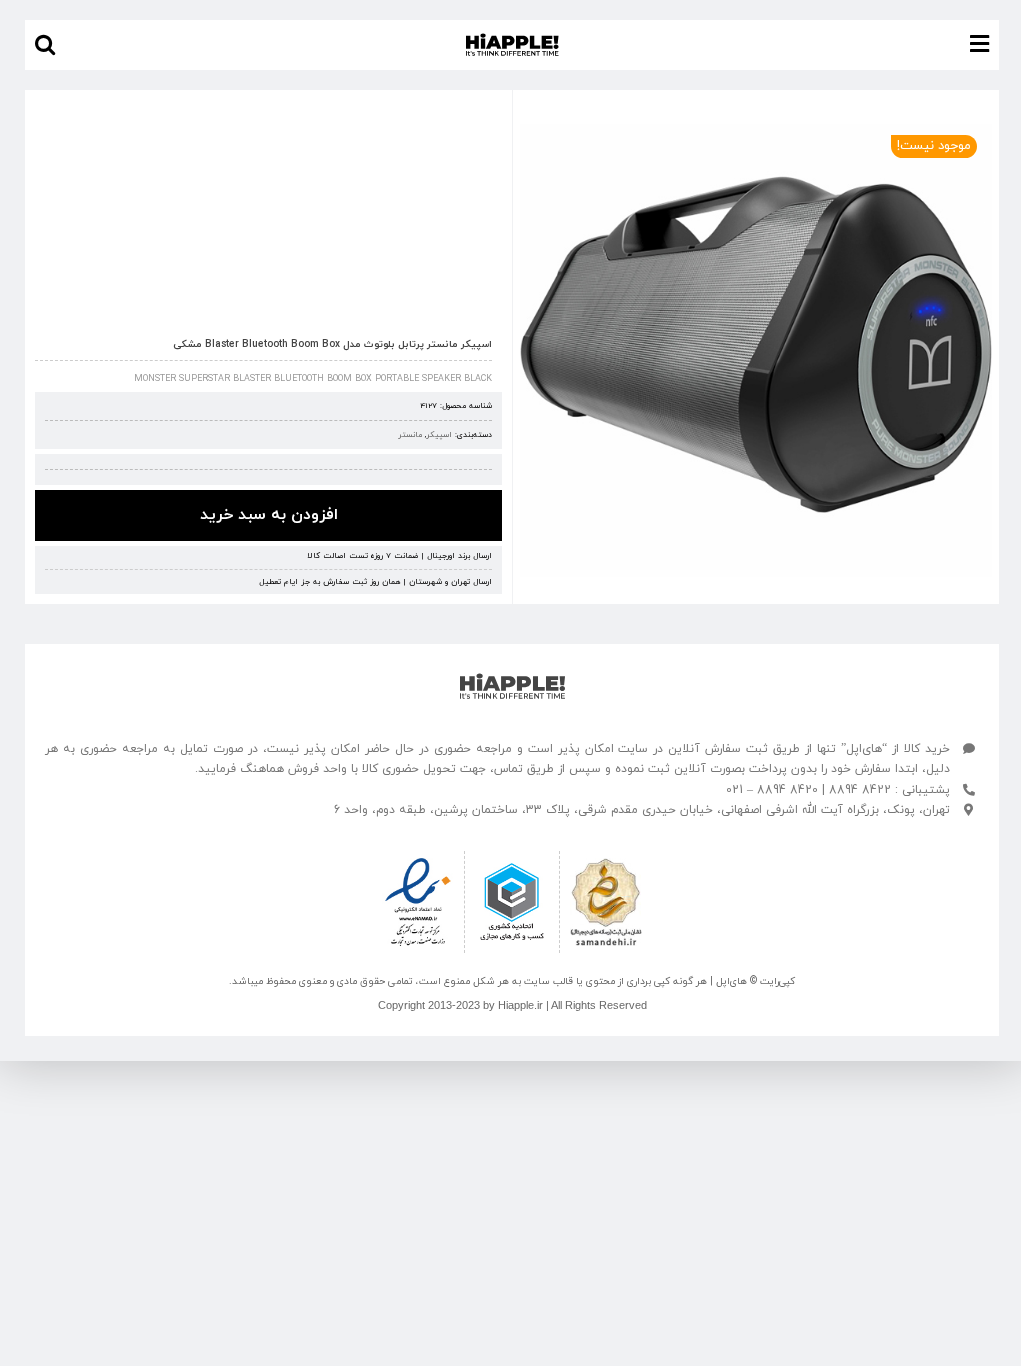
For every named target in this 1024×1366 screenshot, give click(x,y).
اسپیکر (439, 435)
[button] (45, 45)
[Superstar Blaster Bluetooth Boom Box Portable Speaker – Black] (756, 351)
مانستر (410, 435)
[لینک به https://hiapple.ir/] (512, 686)
